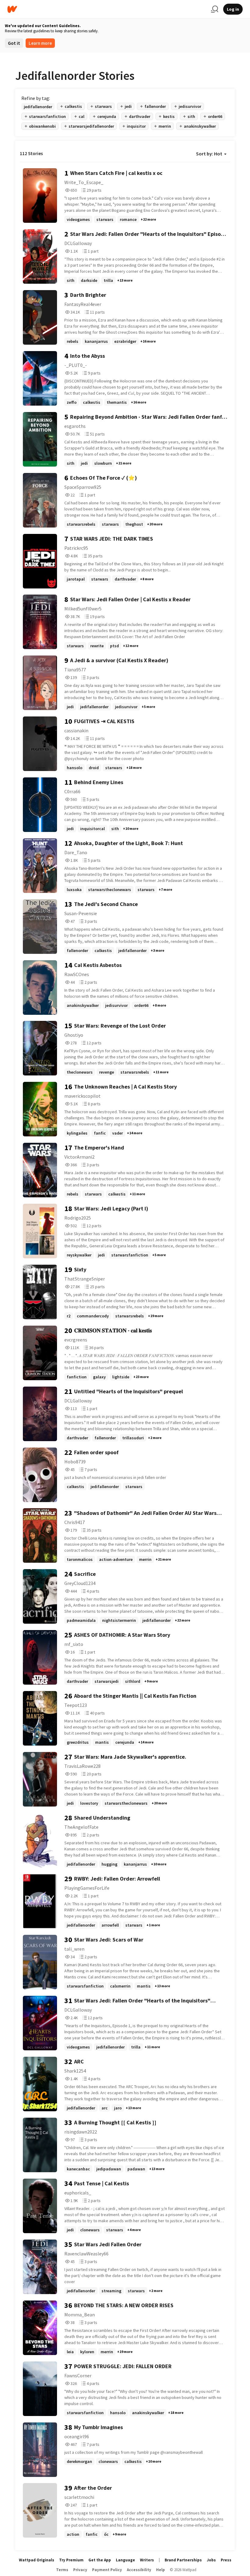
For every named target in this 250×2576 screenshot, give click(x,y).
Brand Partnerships (183, 2560)
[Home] (107, 9)
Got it (14, 43)
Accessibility (139, 2570)
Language (125, 2560)
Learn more (40, 43)
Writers (147, 2560)
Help (161, 2570)
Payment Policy (107, 2570)
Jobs (211, 2560)
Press (226, 2560)
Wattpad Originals (37, 2560)
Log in (233, 9)
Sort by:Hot (209, 154)
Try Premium (71, 2560)
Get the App (100, 2560)
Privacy (80, 2570)
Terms (62, 2570)
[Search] (215, 9)
